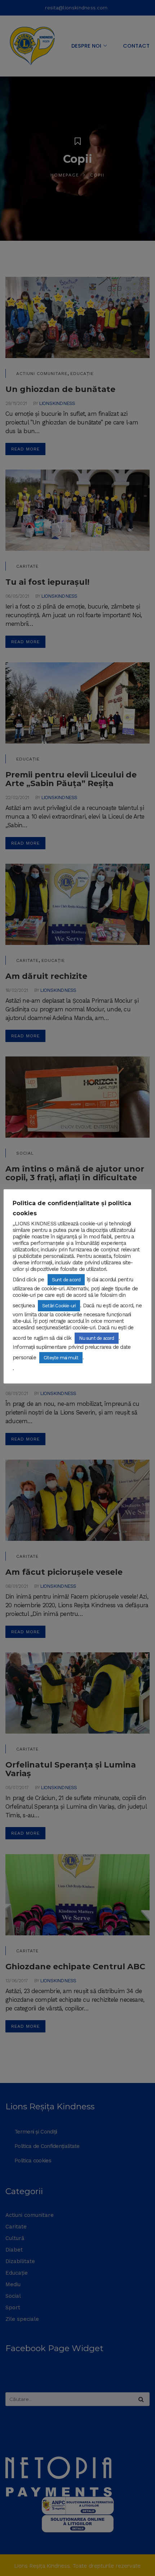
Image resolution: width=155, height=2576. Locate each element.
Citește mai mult (61, 1358)
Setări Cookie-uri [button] (59, 1306)
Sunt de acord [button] (66, 1280)
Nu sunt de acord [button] (96, 1338)
